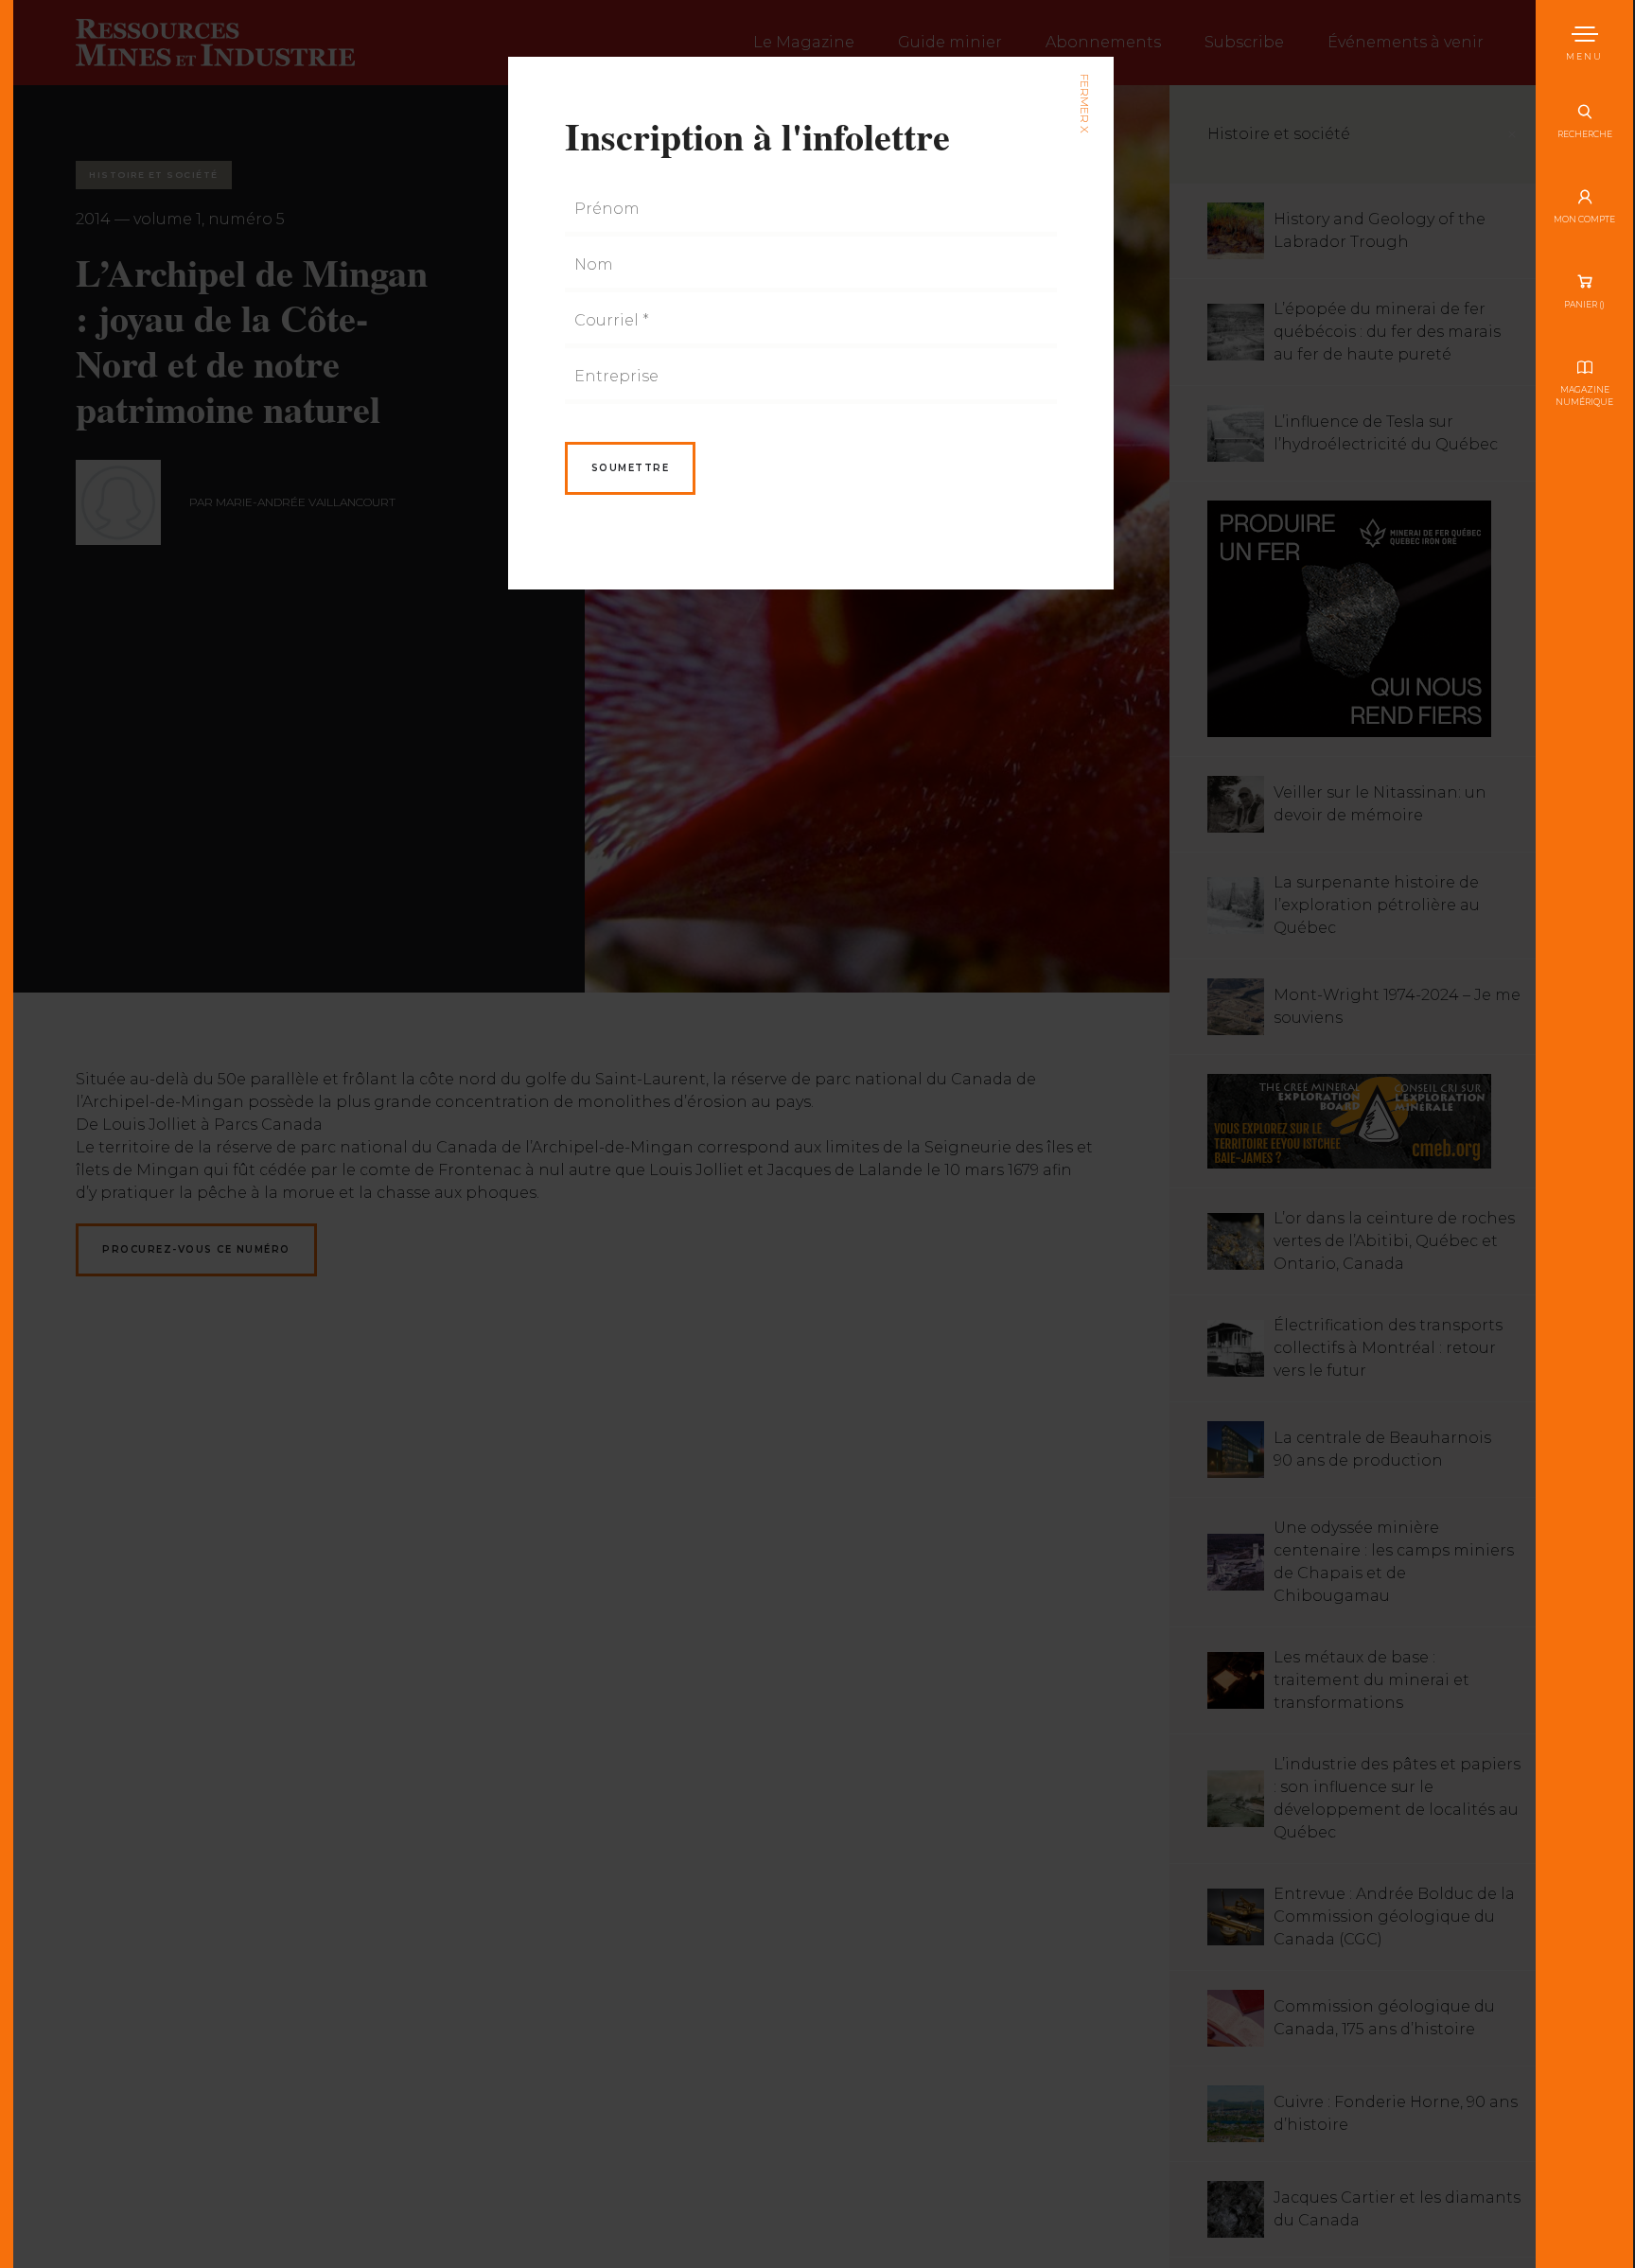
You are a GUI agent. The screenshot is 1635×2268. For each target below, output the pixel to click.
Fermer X (1084, 104)
